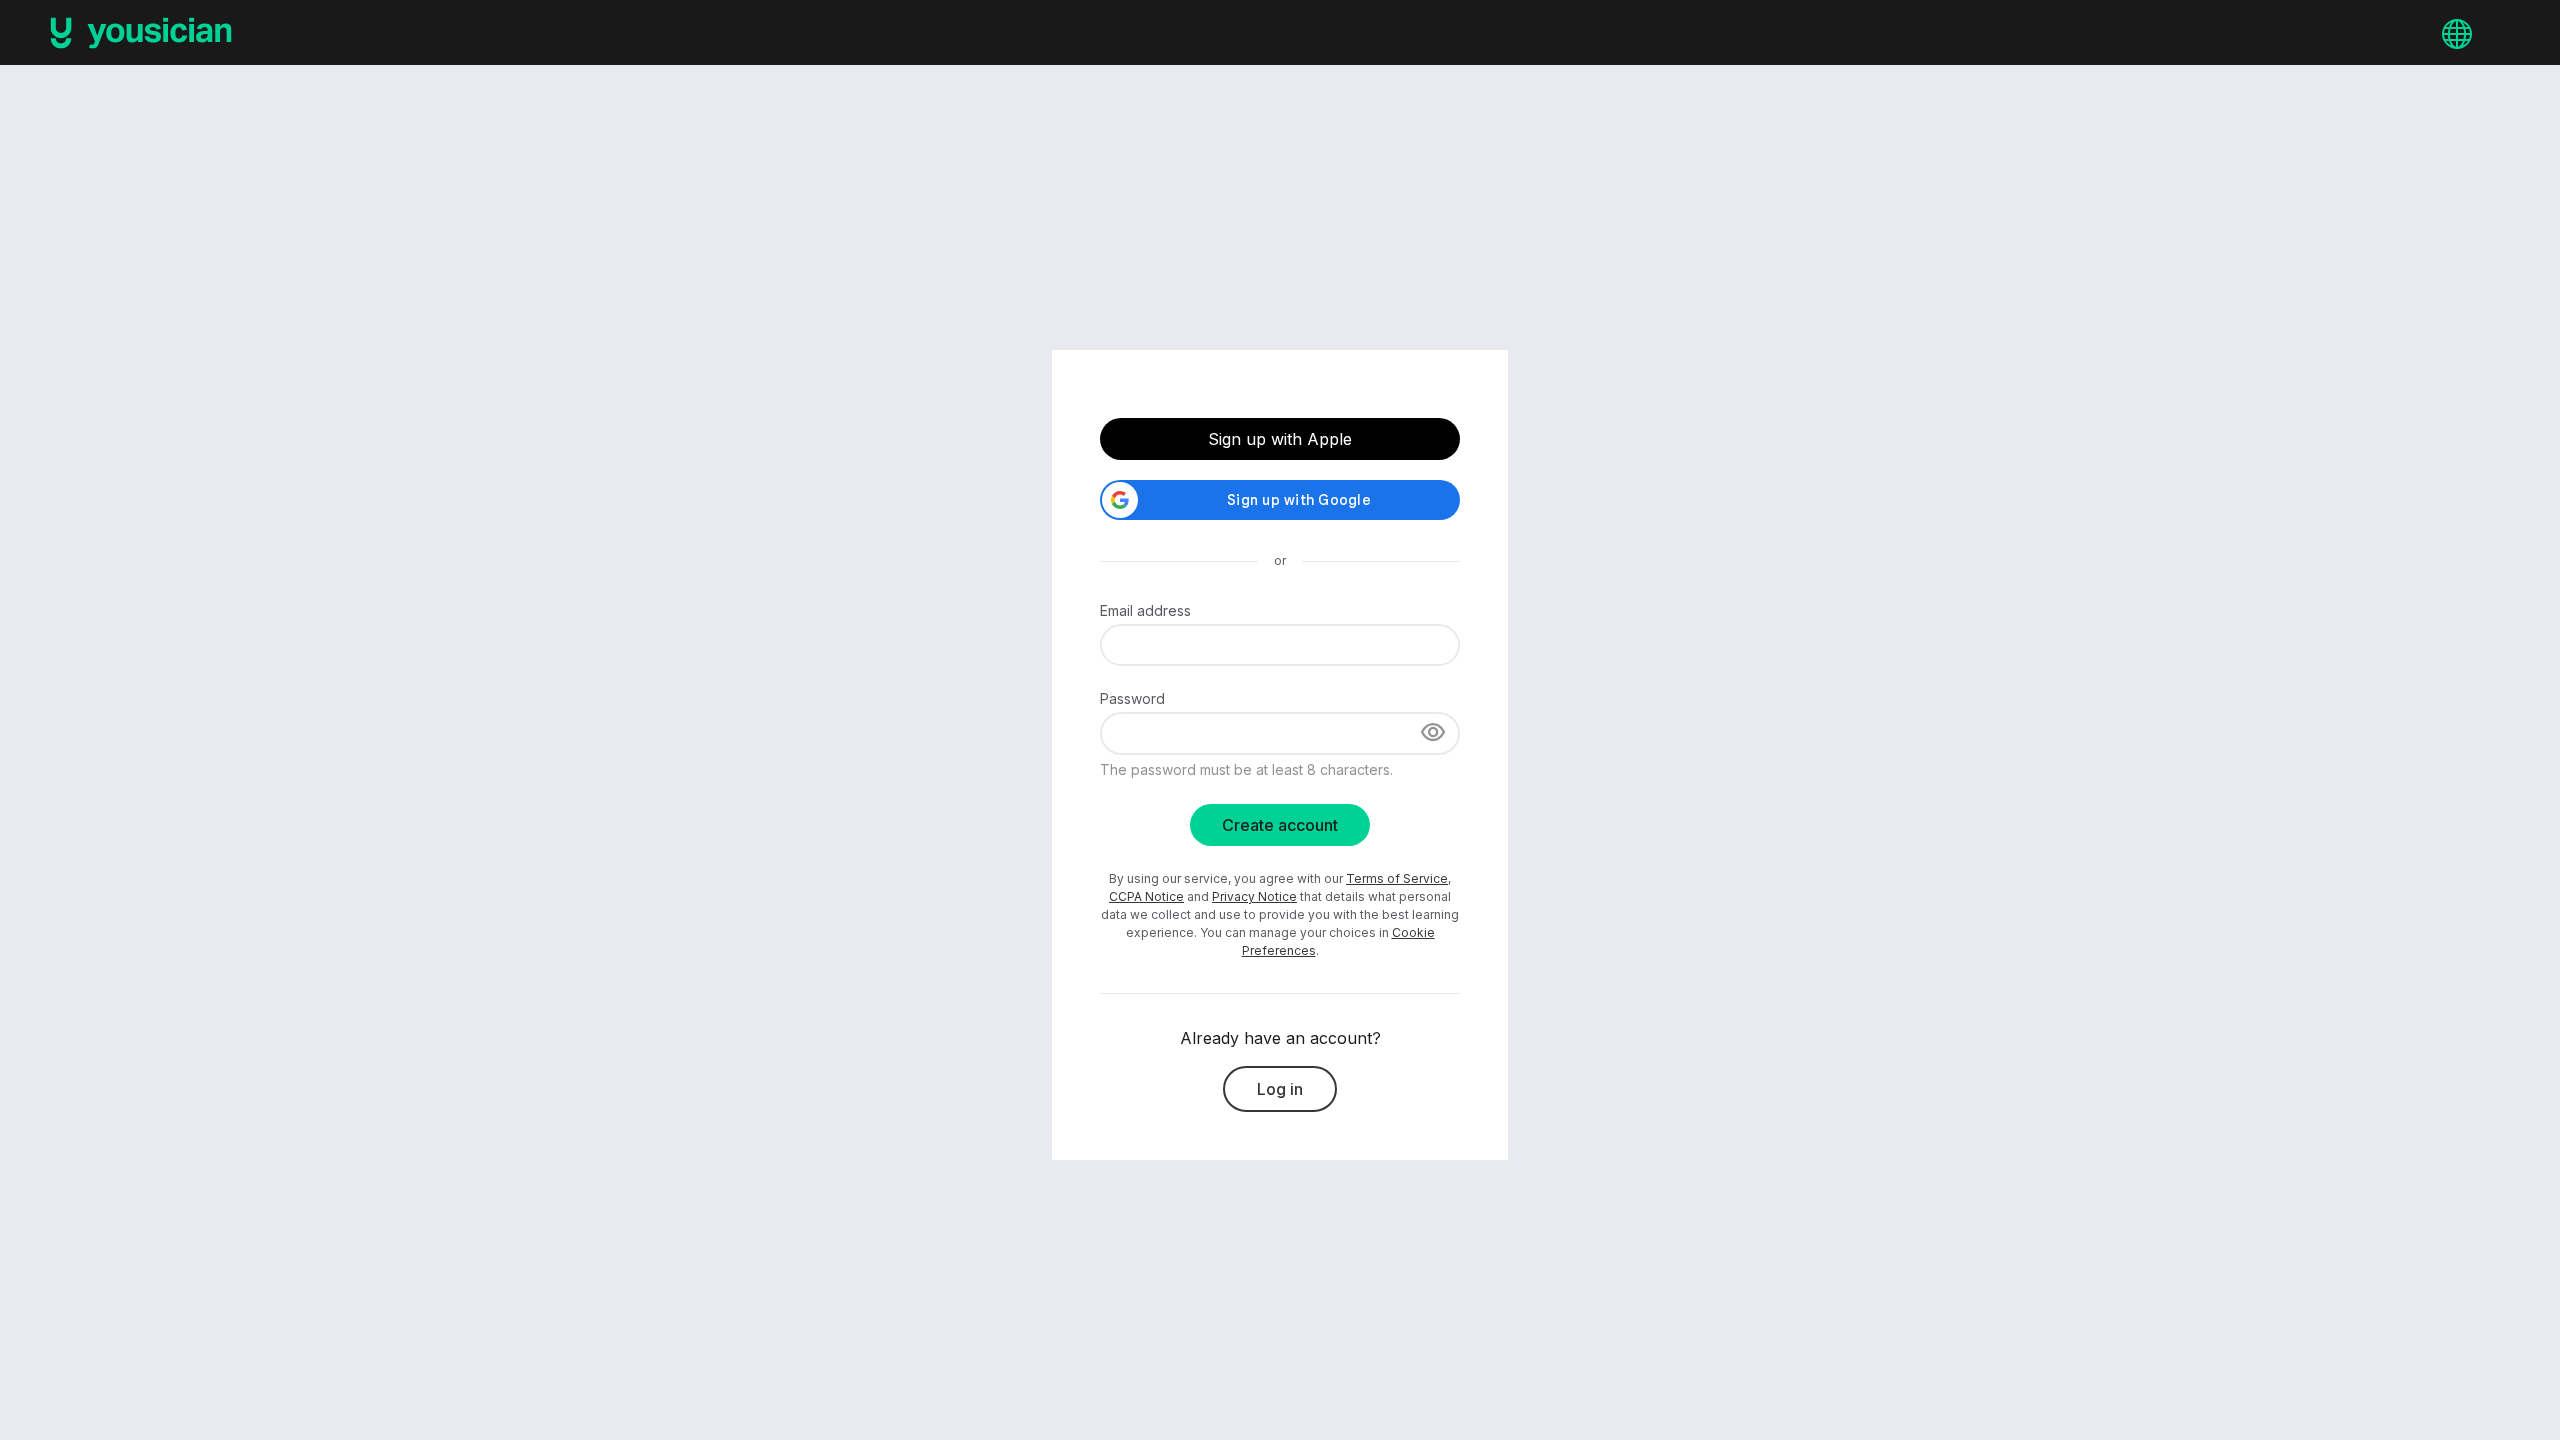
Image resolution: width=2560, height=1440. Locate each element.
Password (1132, 698)
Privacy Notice (1254, 896)
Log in (1280, 1089)
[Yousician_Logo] (141, 33)
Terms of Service (1397, 878)
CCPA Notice (1146, 896)
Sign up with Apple (1280, 439)
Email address (1145, 610)
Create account (1280, 825)
